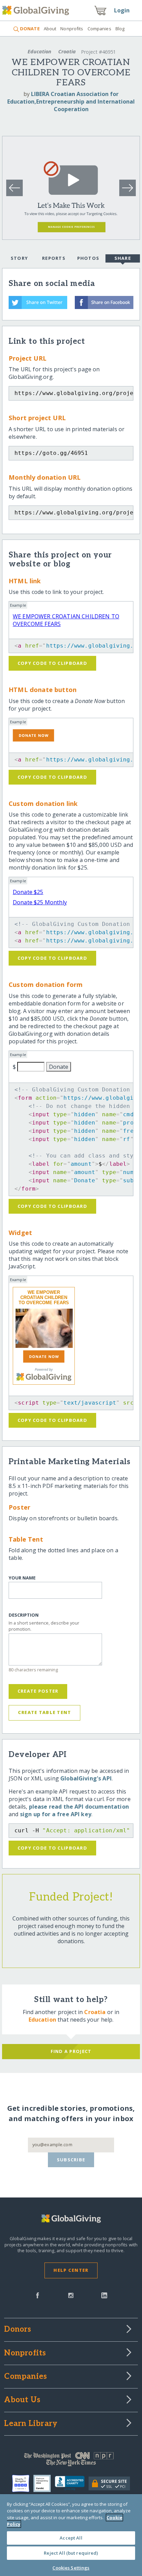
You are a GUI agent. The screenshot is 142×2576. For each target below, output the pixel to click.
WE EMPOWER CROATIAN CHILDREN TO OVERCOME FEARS (44, 1297)
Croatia (67, 51)
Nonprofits (72, 29)
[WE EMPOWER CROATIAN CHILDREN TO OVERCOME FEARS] (44, 1328)
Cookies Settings (71, 2568)
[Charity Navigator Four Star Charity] (23, 2483)
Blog (120, 29)
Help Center (71, 2270)
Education (39, 51)
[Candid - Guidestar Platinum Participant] (44, 2483)
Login (122, 10)
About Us (22, 2400)
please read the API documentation (79, 1807)
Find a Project (71, 2051)
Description (24, 1615)
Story (19, 258)
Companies (99, 29)
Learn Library (31, 2424)
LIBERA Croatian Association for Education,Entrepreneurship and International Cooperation (71, 102)
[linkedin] (104, 2295)
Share (123, 258)
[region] (71, 2535)
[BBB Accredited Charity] (72, 2483)
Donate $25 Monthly (40, 902)
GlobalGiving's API (86, 1778)
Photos (88, 258)
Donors (18, 2330)
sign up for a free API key (56, 1814)
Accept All (71, 2538)
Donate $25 (28, 892)
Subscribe (71, 2160)
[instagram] (71, 2295)
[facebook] (38, 2295)
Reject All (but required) (71, 2553)
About (50, 29)
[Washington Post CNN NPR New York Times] (71, 2461)
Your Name (22, 1578)
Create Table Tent (45, 1712)
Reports (54, 258)
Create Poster (38, 1691)
